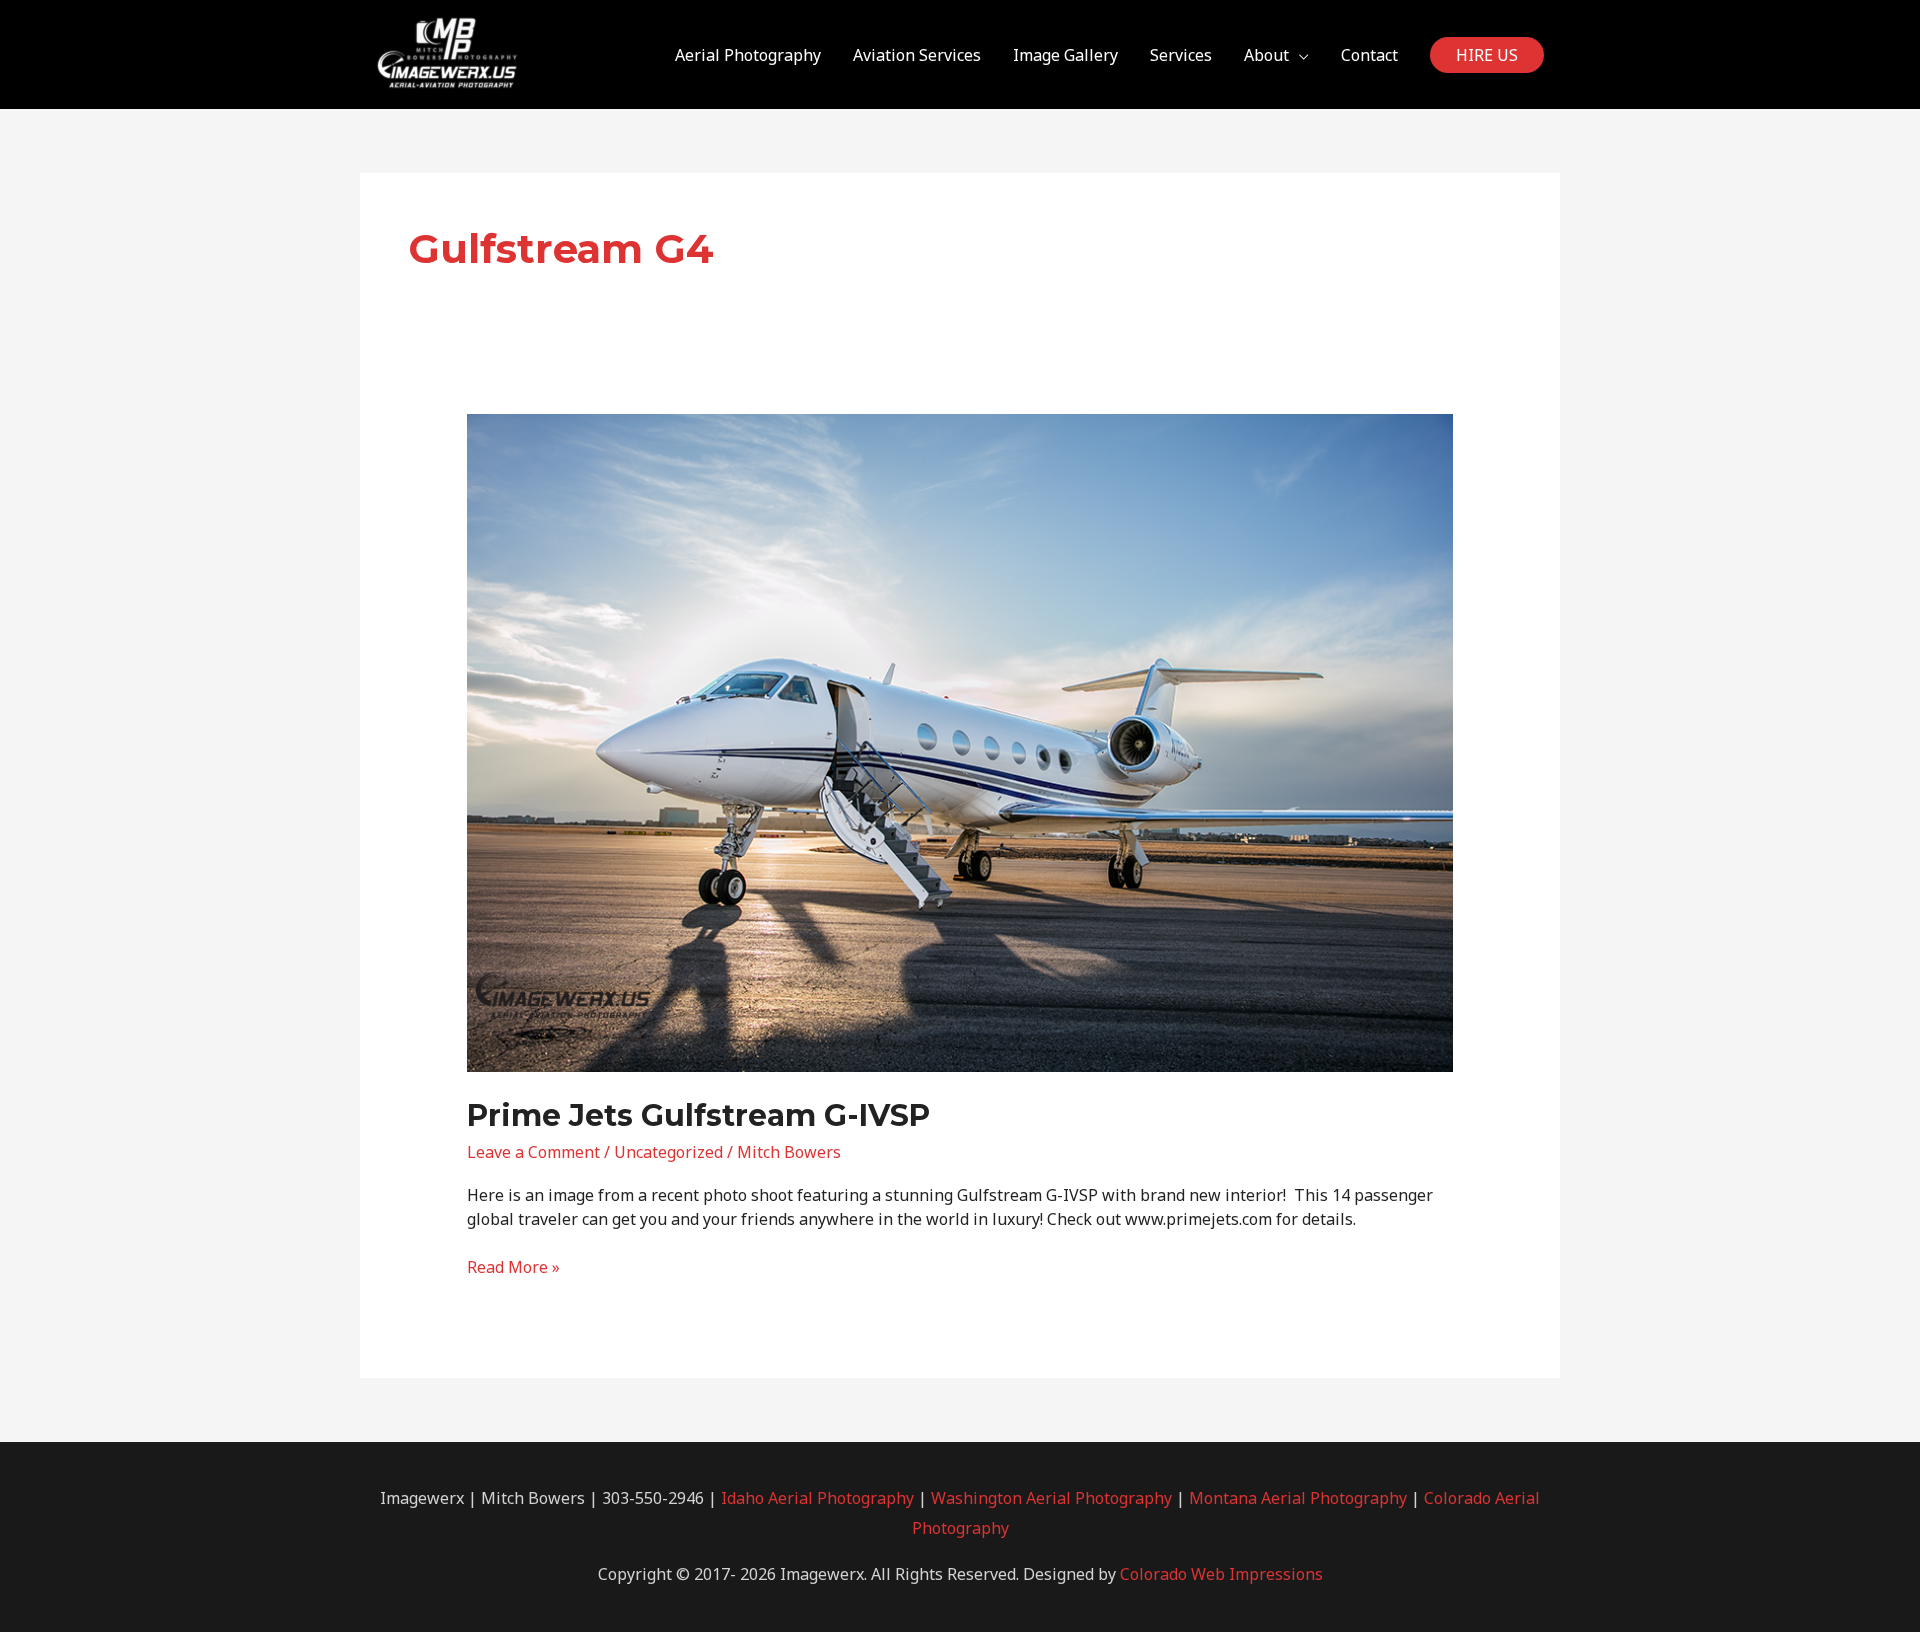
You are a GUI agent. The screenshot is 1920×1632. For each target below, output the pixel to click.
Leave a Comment (533, 1152)
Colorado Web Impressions (1221, 1574)
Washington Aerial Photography (1051, 1498)
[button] (1487, 55)
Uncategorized (668, 1152)
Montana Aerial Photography (1298, 1498)
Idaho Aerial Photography (817, 1498)
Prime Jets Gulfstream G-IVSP (698, 1115)
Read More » (513, 1267)
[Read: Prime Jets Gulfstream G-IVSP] (960, 742)
